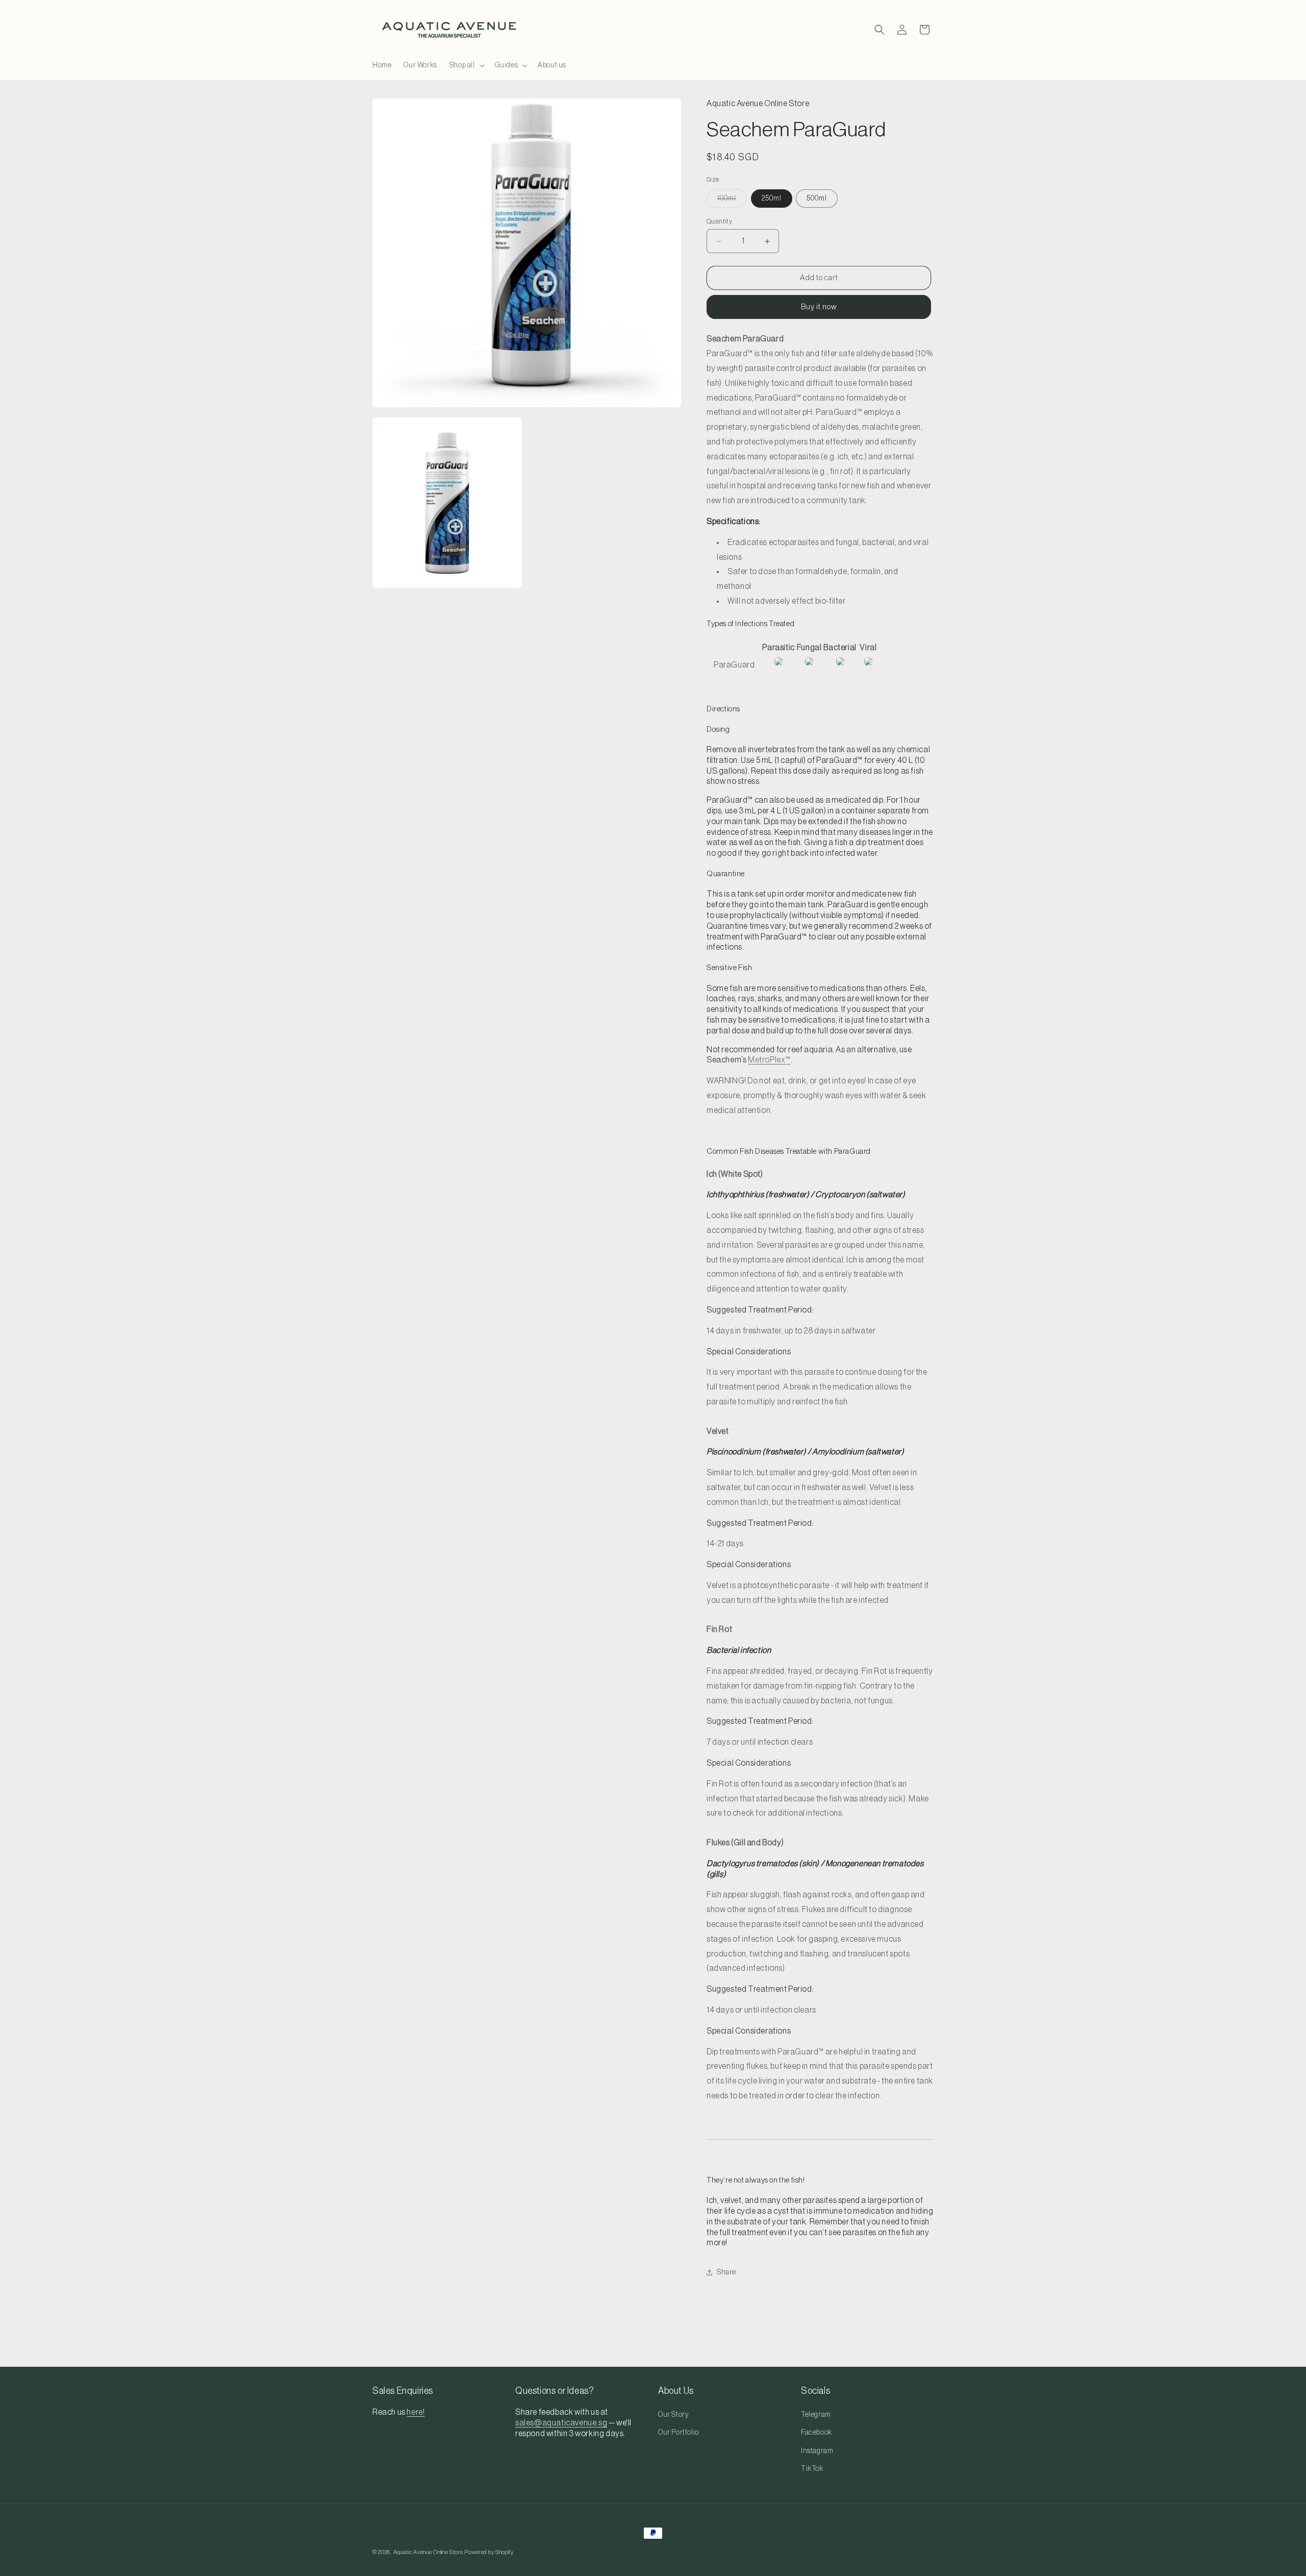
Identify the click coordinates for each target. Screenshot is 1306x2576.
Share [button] (726, 2272)
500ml (817, 199)
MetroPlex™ (769, 1060)
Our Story (673, 2415)
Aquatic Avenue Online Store (428, 2552)
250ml (772, 199)
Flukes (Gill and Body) (745, 1843)
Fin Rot (719, 1629)
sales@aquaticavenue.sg (561, 2423)
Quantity (719, 221)
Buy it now (819, 307)
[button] (466, 65)
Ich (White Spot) (735, 1174)
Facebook (817, 2433)
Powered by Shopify (489, 2552)
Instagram (817, 2451)
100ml (732, 201)
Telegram (816, 2415)
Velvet (718, 1431)
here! (416, 2413)
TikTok (812, 2469)
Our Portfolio (679, 2433)
